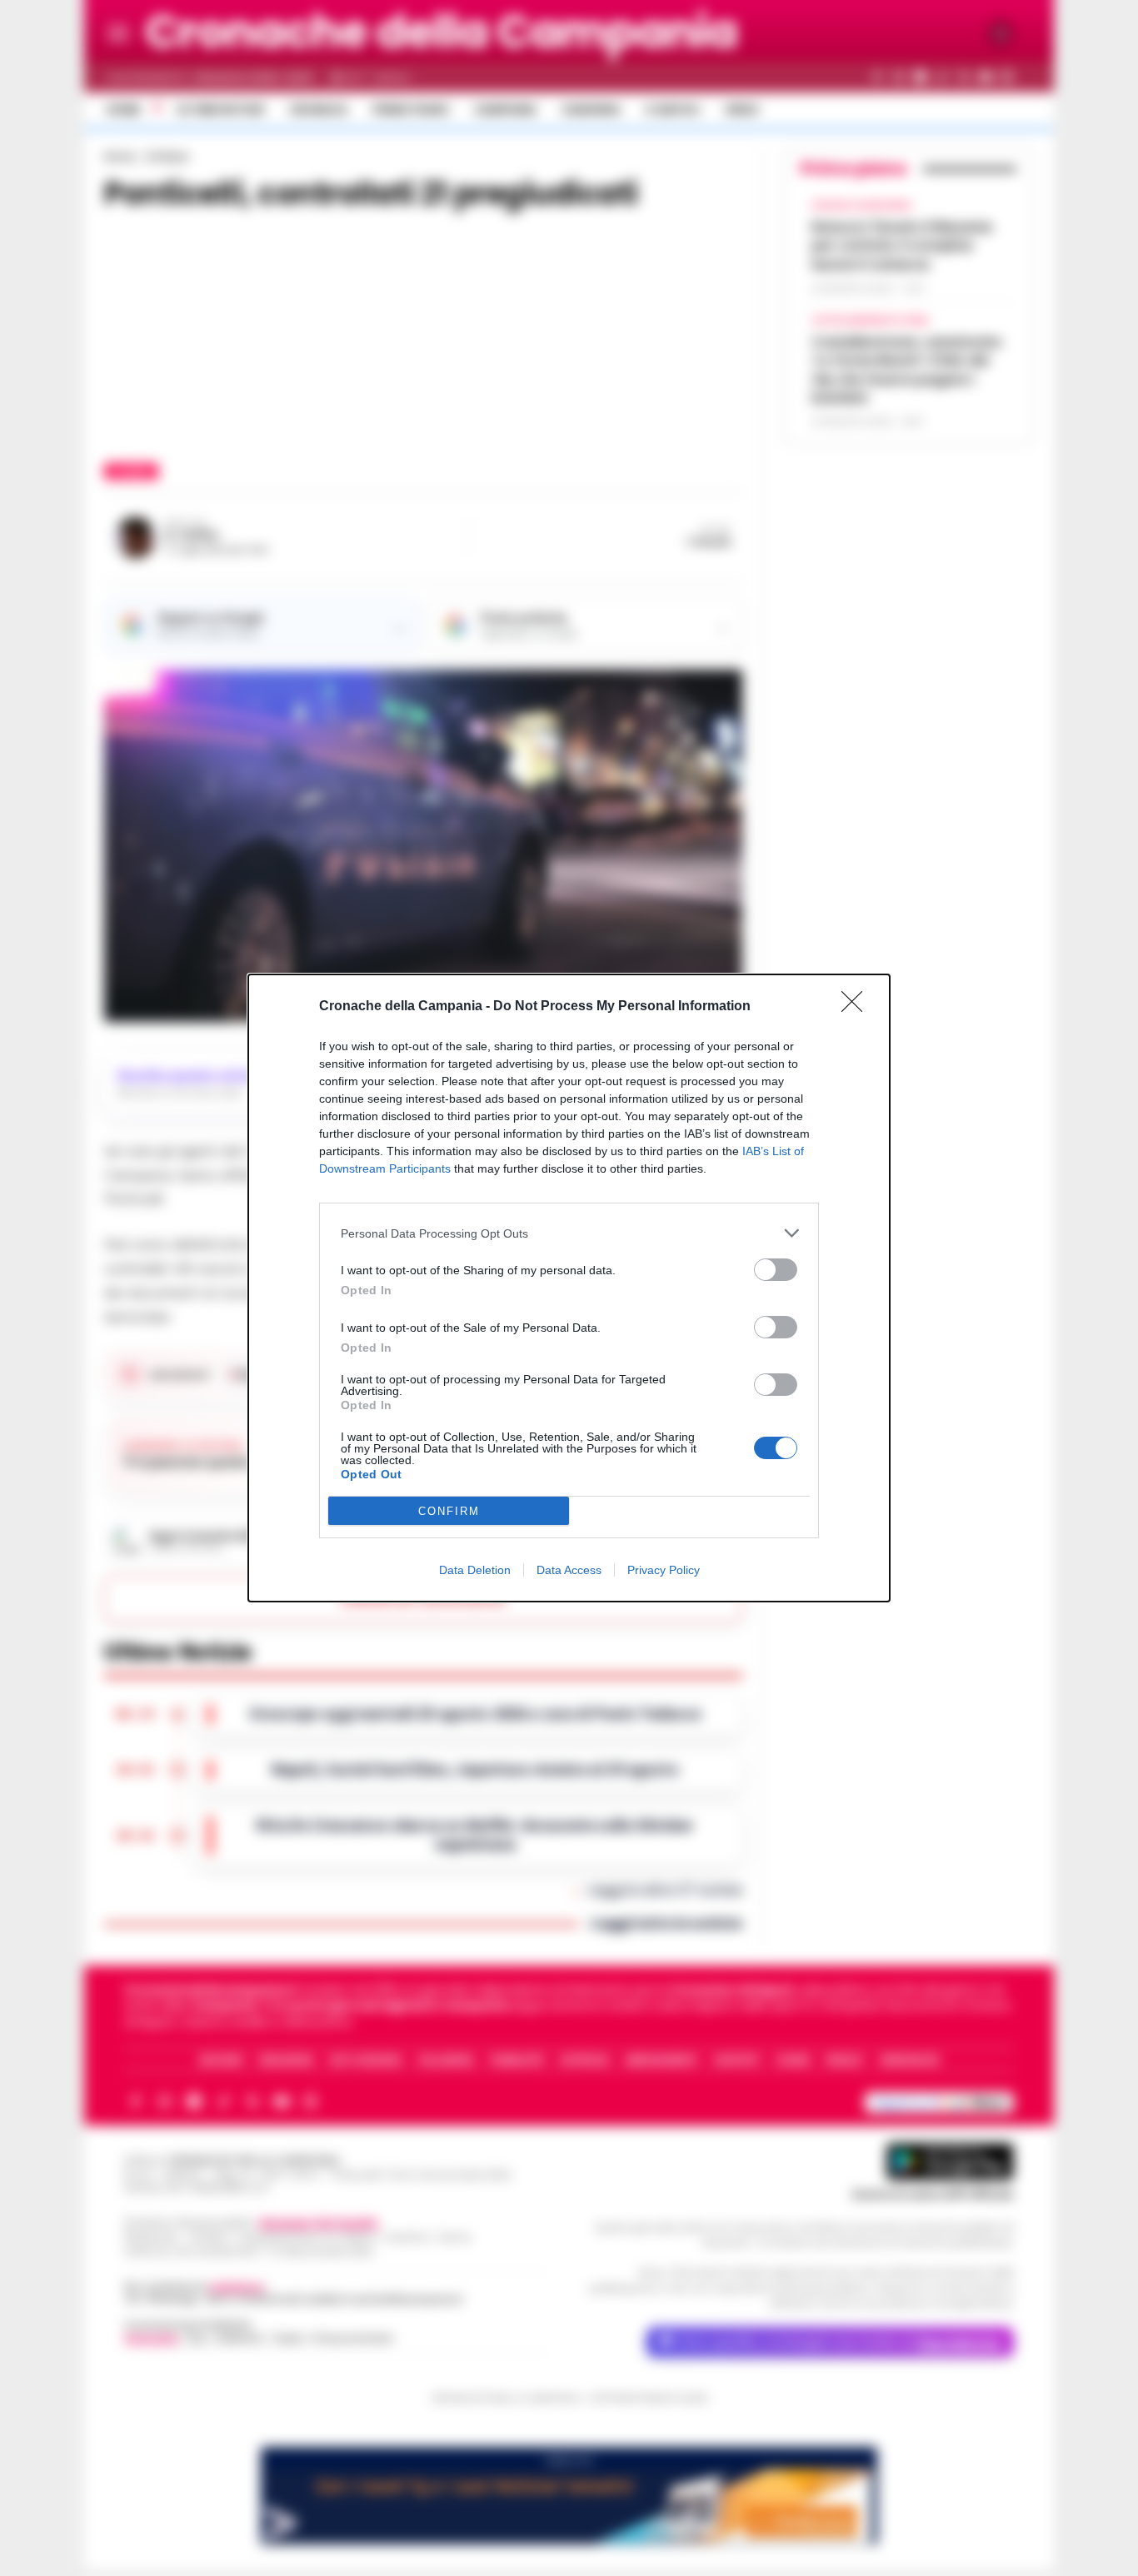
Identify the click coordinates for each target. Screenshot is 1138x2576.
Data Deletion (475, 1570)
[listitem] (569, 1233)
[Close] (857, 1007)
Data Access (569, 1570)
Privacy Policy (664, 1570)
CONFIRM (449, 1511)
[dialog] (569, 1288)
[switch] (776, 1270)
